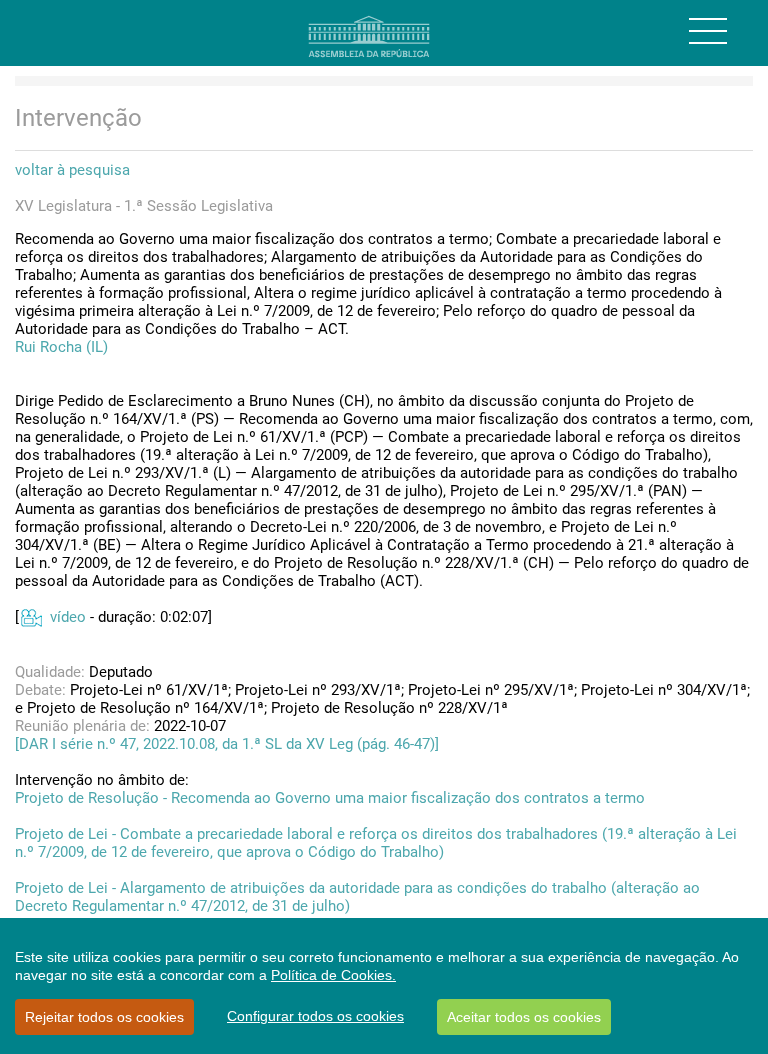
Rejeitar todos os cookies (104, 1017)
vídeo (68, 617)
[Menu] (708, 31)
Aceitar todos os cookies (524, 1017)
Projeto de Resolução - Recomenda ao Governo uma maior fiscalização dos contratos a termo (330, 798)
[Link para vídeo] (30, 617)
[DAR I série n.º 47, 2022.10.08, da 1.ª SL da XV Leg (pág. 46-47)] (227, 744)
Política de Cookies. (333, 975)
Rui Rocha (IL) (61, 347)
